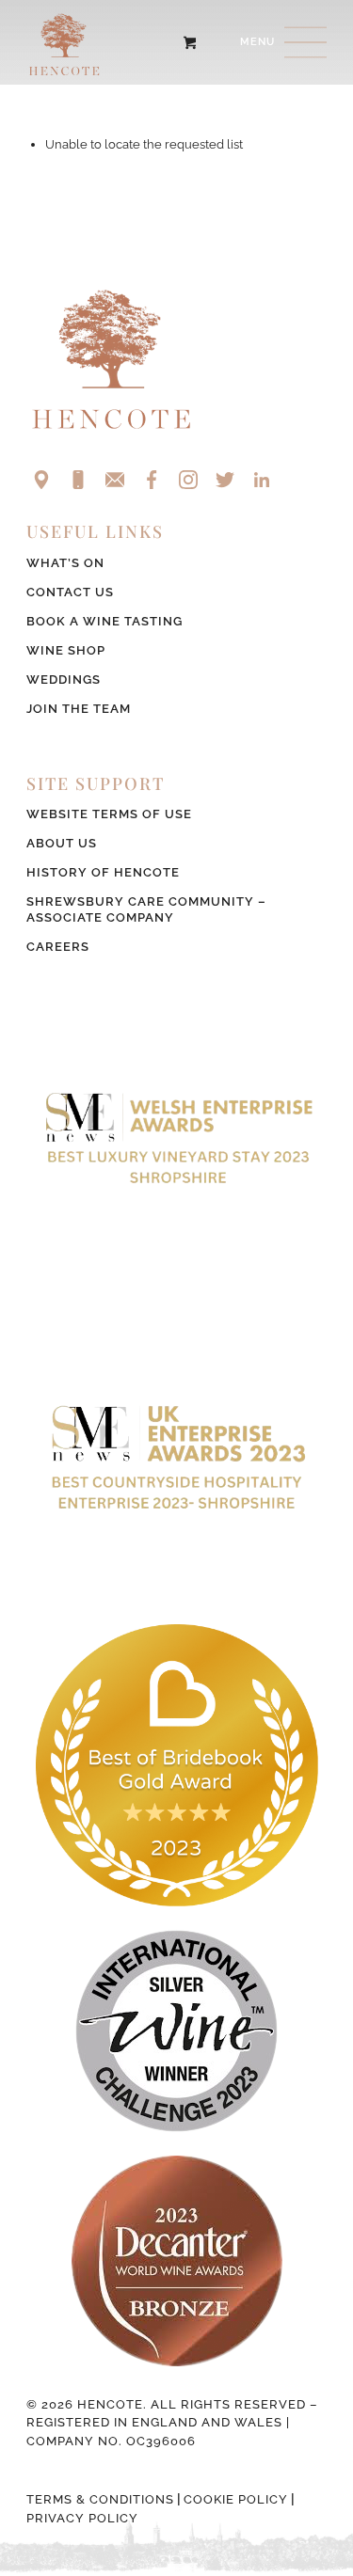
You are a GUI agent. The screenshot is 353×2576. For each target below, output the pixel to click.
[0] (190, 42)
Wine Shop (66, 650)
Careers (58, 947)
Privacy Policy (82, 2518)
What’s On (65, 563)
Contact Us (70, 592)
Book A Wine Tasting (104, 621)
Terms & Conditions (100, 2499)
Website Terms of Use (109, 814)
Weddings (64, 680)
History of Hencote (103, 872)
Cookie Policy (236, 2499)
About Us (62, 843)
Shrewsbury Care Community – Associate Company (146, 909)
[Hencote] (146, 42)
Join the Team (79, 709)
